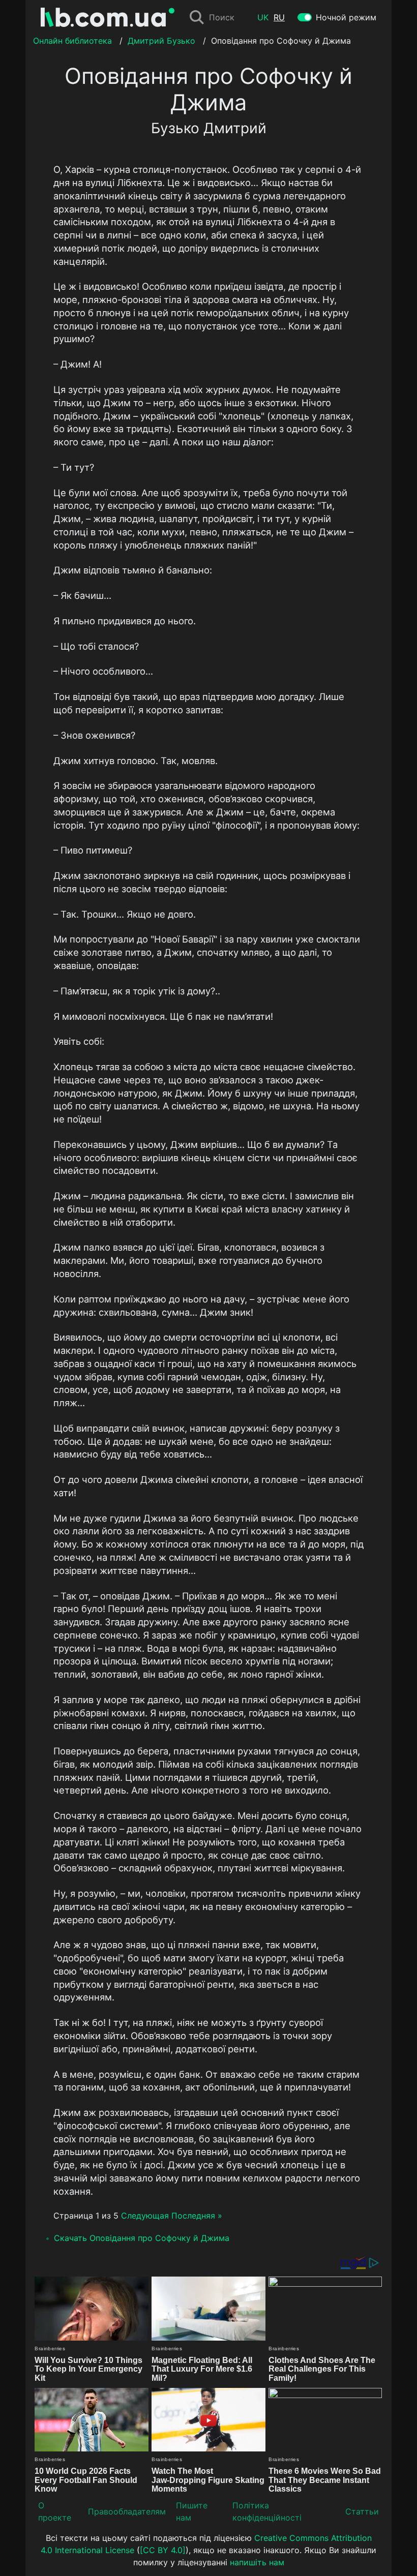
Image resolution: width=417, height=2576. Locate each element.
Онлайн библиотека (72, 41)
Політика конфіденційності (267, 2511)
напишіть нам (257, 2562)
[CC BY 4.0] (163, 2550)
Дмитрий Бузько (161, 41)
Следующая (145, 2216)
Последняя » (197, 2216)
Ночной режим (346, 17)
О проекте (55, 2511)
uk (263, 17)
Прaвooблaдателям (127, 2511)
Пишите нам (192, 2511)
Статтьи (362, 2511)
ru (279, 17)
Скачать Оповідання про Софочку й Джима (142, 2238)
